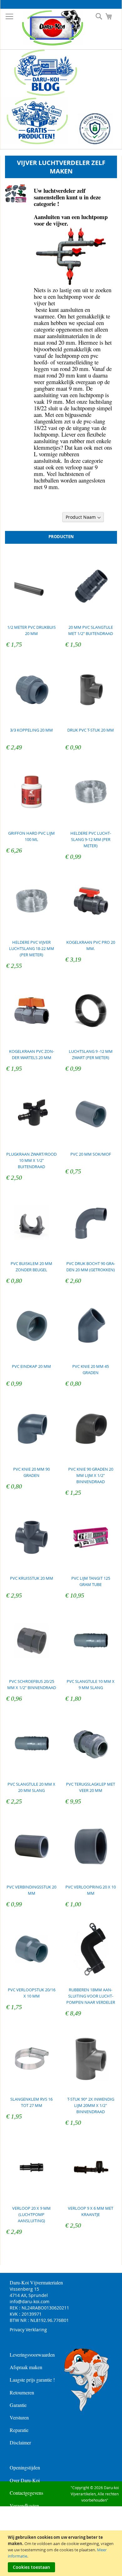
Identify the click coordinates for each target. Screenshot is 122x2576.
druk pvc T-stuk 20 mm (91, 730)
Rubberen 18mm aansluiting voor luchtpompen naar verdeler (91, 1996)
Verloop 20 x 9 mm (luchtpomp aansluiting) (31, 2214)
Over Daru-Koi (25, 2480)
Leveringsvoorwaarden (32, 2355)
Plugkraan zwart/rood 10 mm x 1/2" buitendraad (31, 1160)
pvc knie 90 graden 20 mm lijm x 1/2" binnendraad (91, 1475)
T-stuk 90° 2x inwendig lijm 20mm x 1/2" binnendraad (91, 2105)
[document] (62, 2553)
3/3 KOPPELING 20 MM (31, 730)
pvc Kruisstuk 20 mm (32, 1578)
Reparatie (19, 2430)
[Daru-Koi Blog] (42, 94)
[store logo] (48, 28)
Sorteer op (49, 517)
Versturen (19, 2417)
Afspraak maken (26, 2367)
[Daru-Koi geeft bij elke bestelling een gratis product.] (34, 143)
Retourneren (22, 2392)
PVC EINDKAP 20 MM (31, 1366)
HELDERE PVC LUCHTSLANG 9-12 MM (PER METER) (91, 839)
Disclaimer (20, 2442)
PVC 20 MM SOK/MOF (91, 1154)
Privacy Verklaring (28, 2330)
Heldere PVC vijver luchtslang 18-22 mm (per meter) (32, 948)
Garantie (18, 2405)
